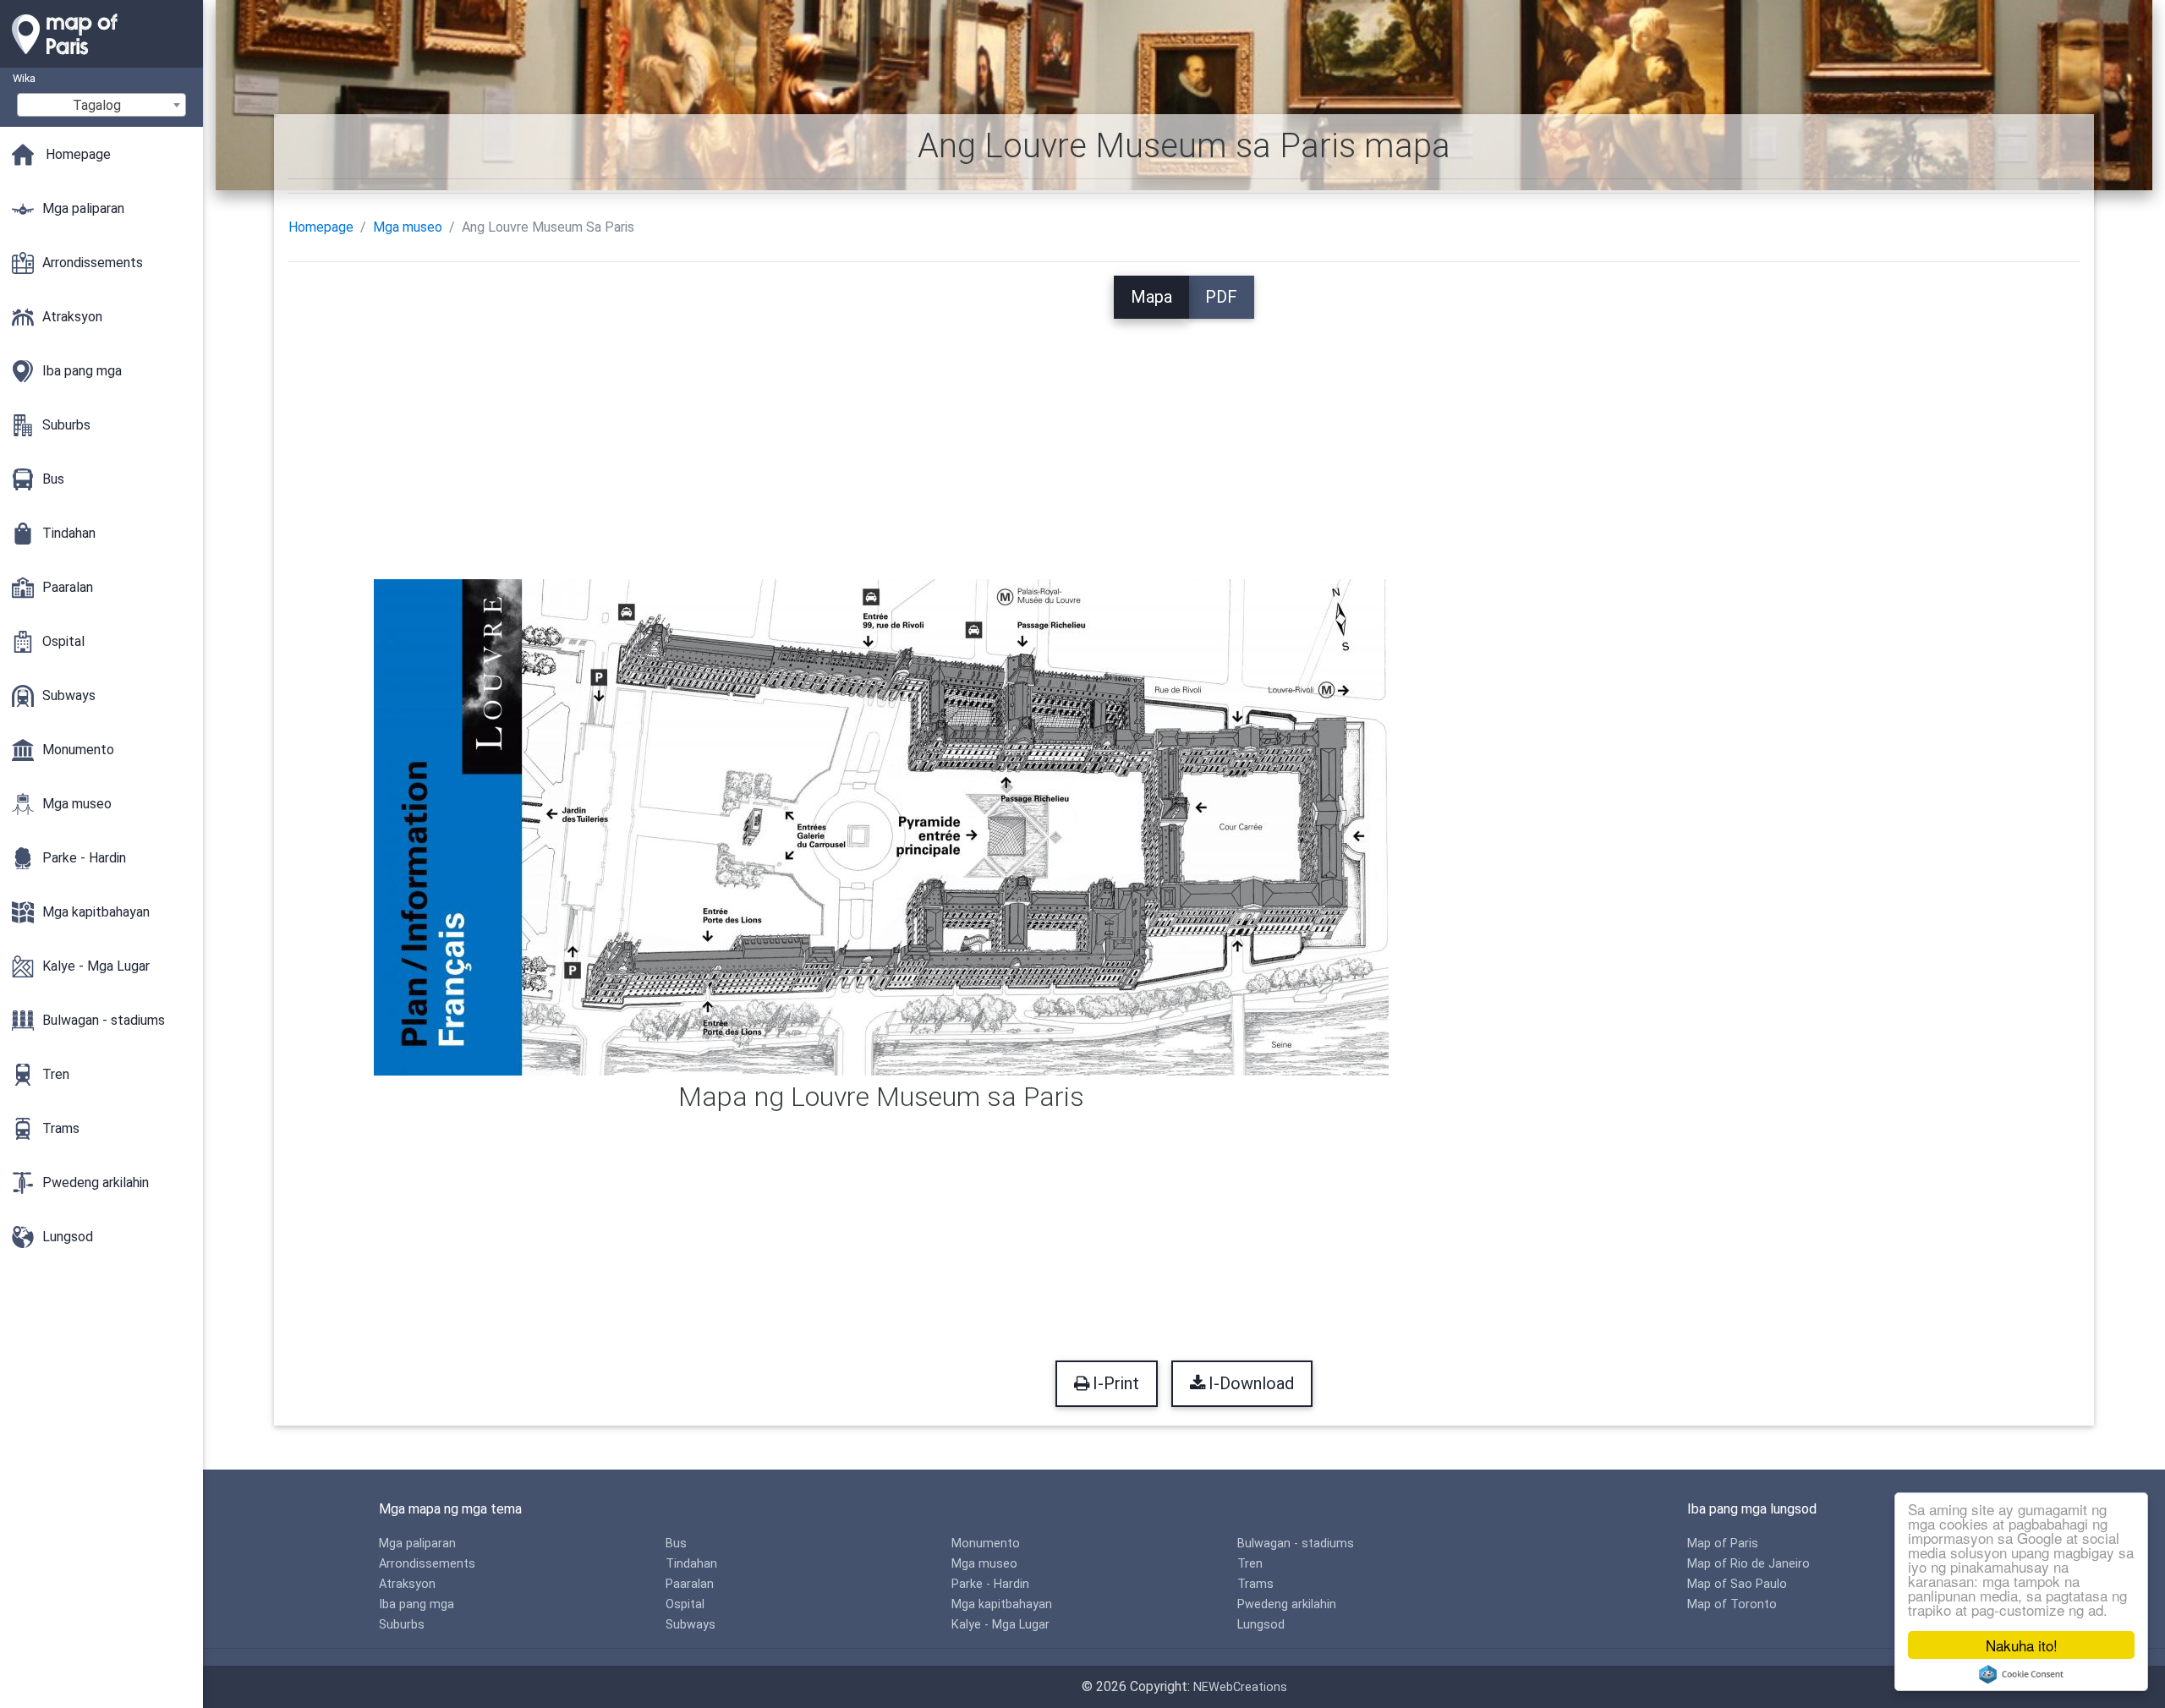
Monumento (986, 1544)
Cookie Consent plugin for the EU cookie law (2021, 1674)
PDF (1221, 297)
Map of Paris (1723, 1544)
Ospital (685, 1604)
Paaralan (690, 1584)
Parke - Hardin (990, 1584)
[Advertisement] (1184, 437)
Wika (24, 78)
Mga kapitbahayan (1002, 1604)
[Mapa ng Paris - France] (101, 59)
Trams (1255, 1584)
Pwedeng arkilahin (1287, 1604)
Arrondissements (427, 1564)
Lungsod (1261, 1625)
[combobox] (101, 105)
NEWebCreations (1240, 1687)
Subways (691, 1625)
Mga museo (408, 227)
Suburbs (402, 1625)
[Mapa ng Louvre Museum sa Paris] (881, 826)
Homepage (321, 227)
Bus (676, 1544)
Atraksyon (407, 1584)
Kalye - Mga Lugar (1000, 1625)
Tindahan (691, 1564)
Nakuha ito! (2022, 1645)
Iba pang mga (417, 1604)
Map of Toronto (1732, 1604)
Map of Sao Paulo (1737, 1584)
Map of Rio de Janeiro (1748, 1564)
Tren (1250, 1564)
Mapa (1151, 297)
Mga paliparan (417, 1544)
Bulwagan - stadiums (1296, 1544)
